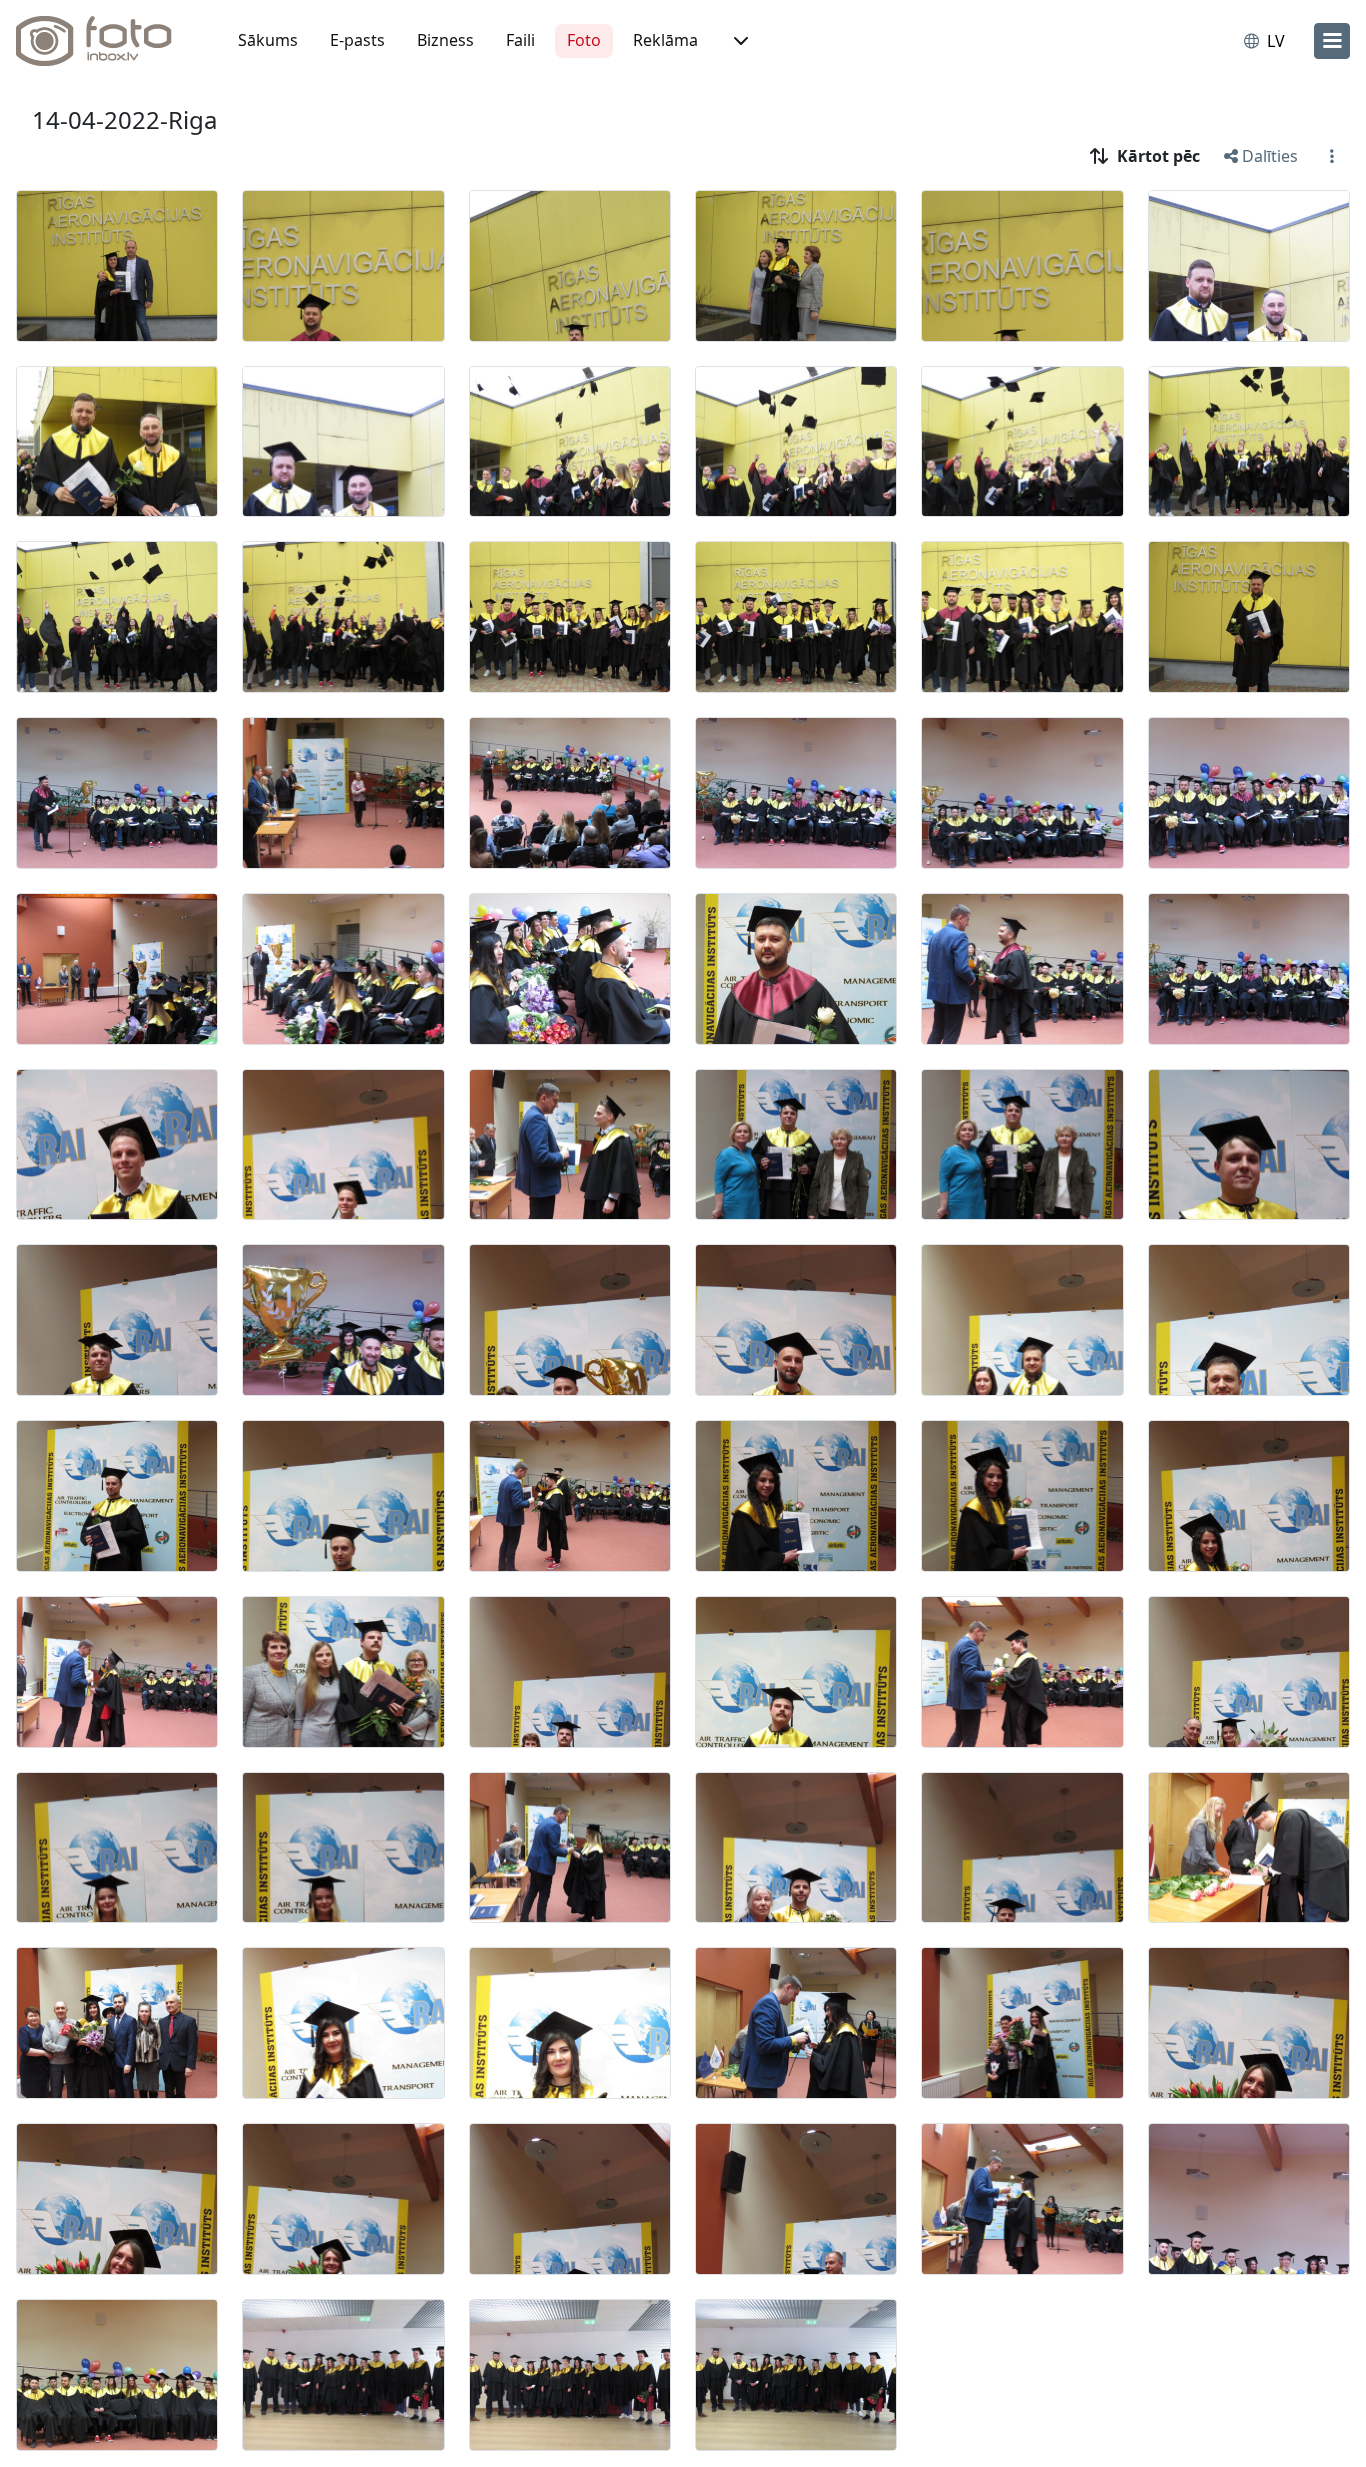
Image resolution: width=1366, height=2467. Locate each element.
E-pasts (357, 40)
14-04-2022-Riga (124, 119)
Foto (584, 40)
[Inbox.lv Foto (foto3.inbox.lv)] (105, 41)
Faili (520, 40)
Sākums (268, 40)
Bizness (445, 40)
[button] (739, 41)
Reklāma (665, 40)
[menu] (1332, 41)
